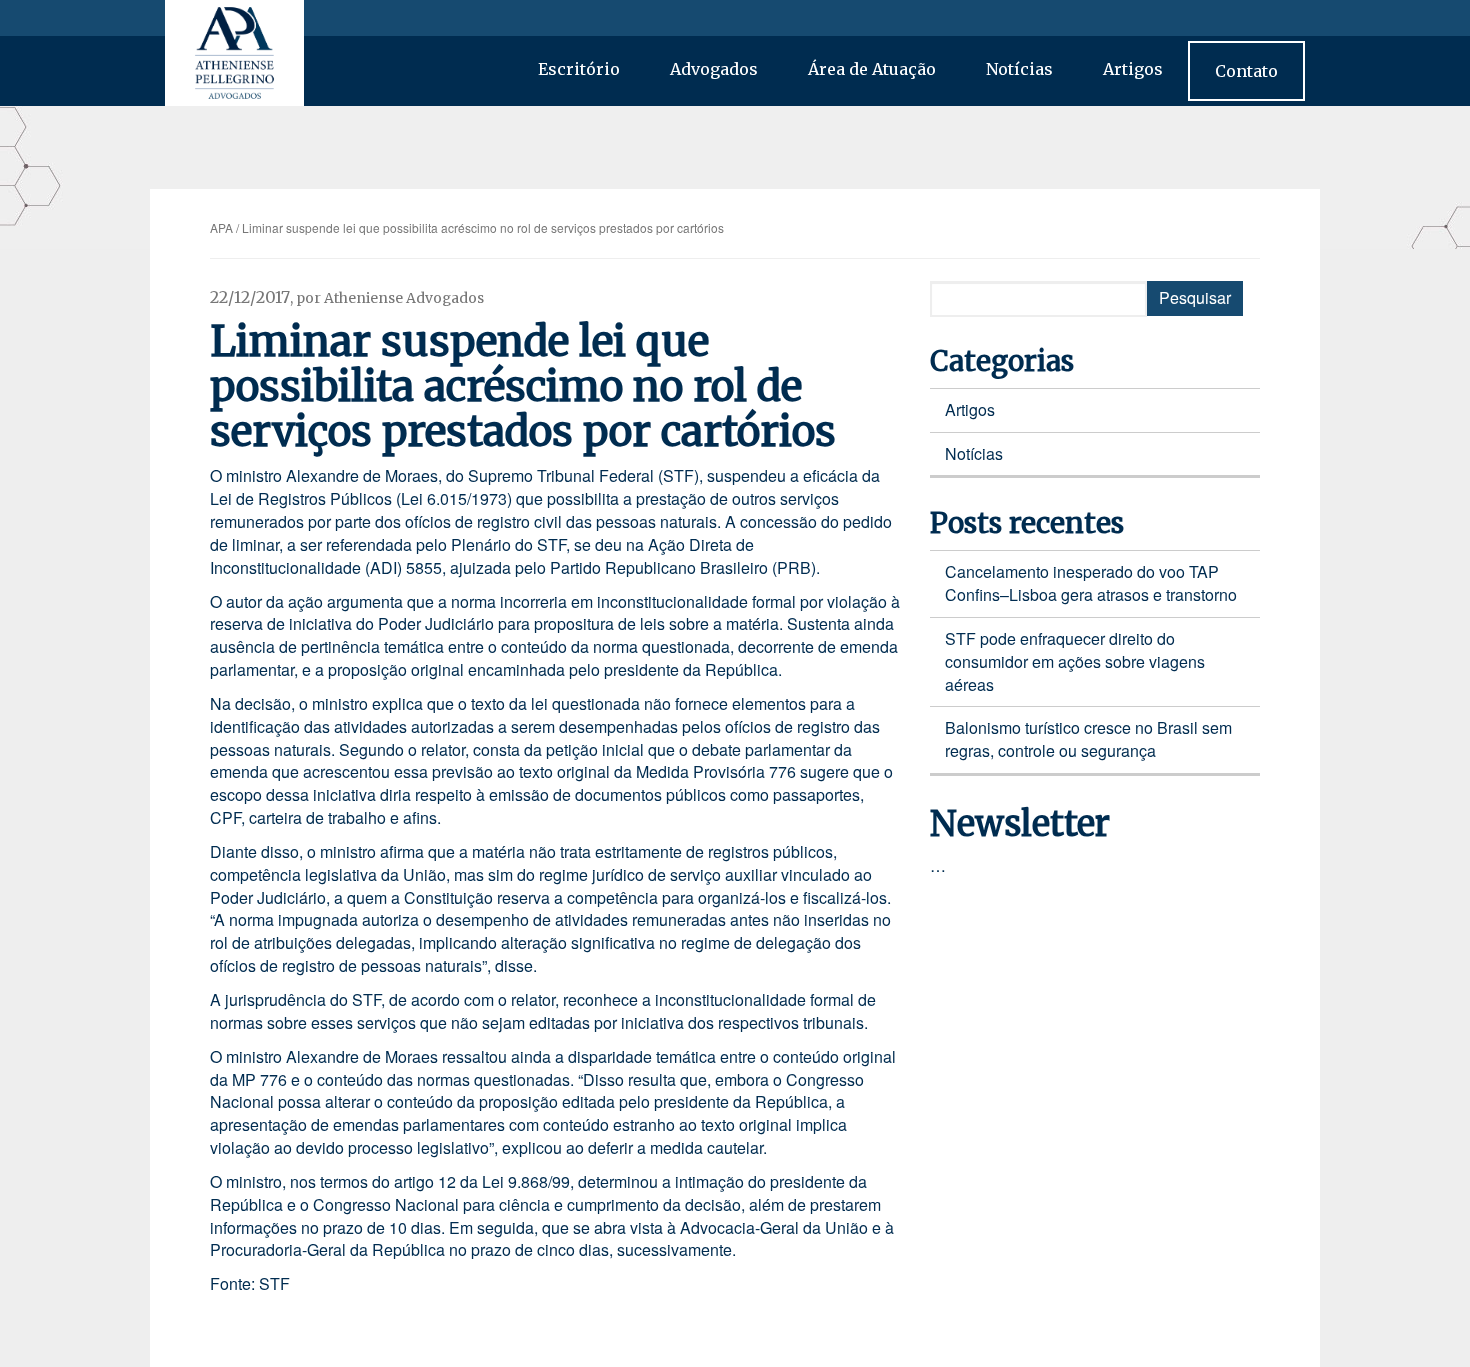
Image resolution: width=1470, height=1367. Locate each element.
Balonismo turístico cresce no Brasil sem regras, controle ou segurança (1088, 739)
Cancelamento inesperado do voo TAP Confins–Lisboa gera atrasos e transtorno (1091, 583)
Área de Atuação (872, 69)
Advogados (714, 69)
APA (221, 227)
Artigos (1133, 69)
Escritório (579, 69)
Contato (1246, 71)
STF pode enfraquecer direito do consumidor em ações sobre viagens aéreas (1075, 661)
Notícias (1019, 69)
